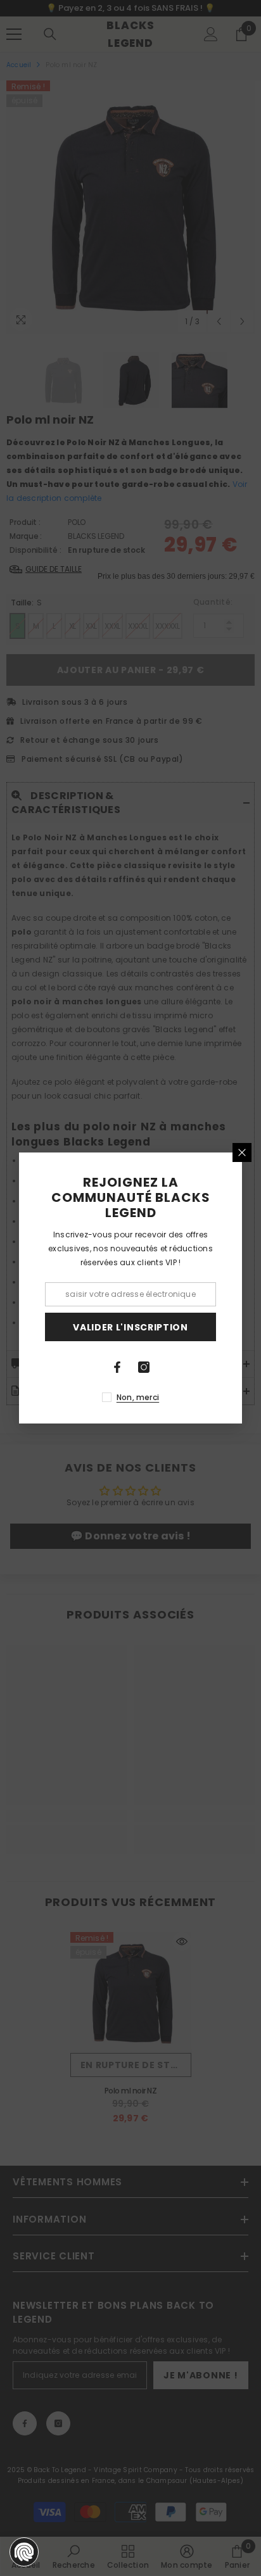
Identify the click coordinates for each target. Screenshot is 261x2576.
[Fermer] (242, 1152)
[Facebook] (117, 1367)
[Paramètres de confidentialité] (24, 2552)
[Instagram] (144, 1367)
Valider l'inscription (130, 1327)
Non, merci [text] (138, 1397)
